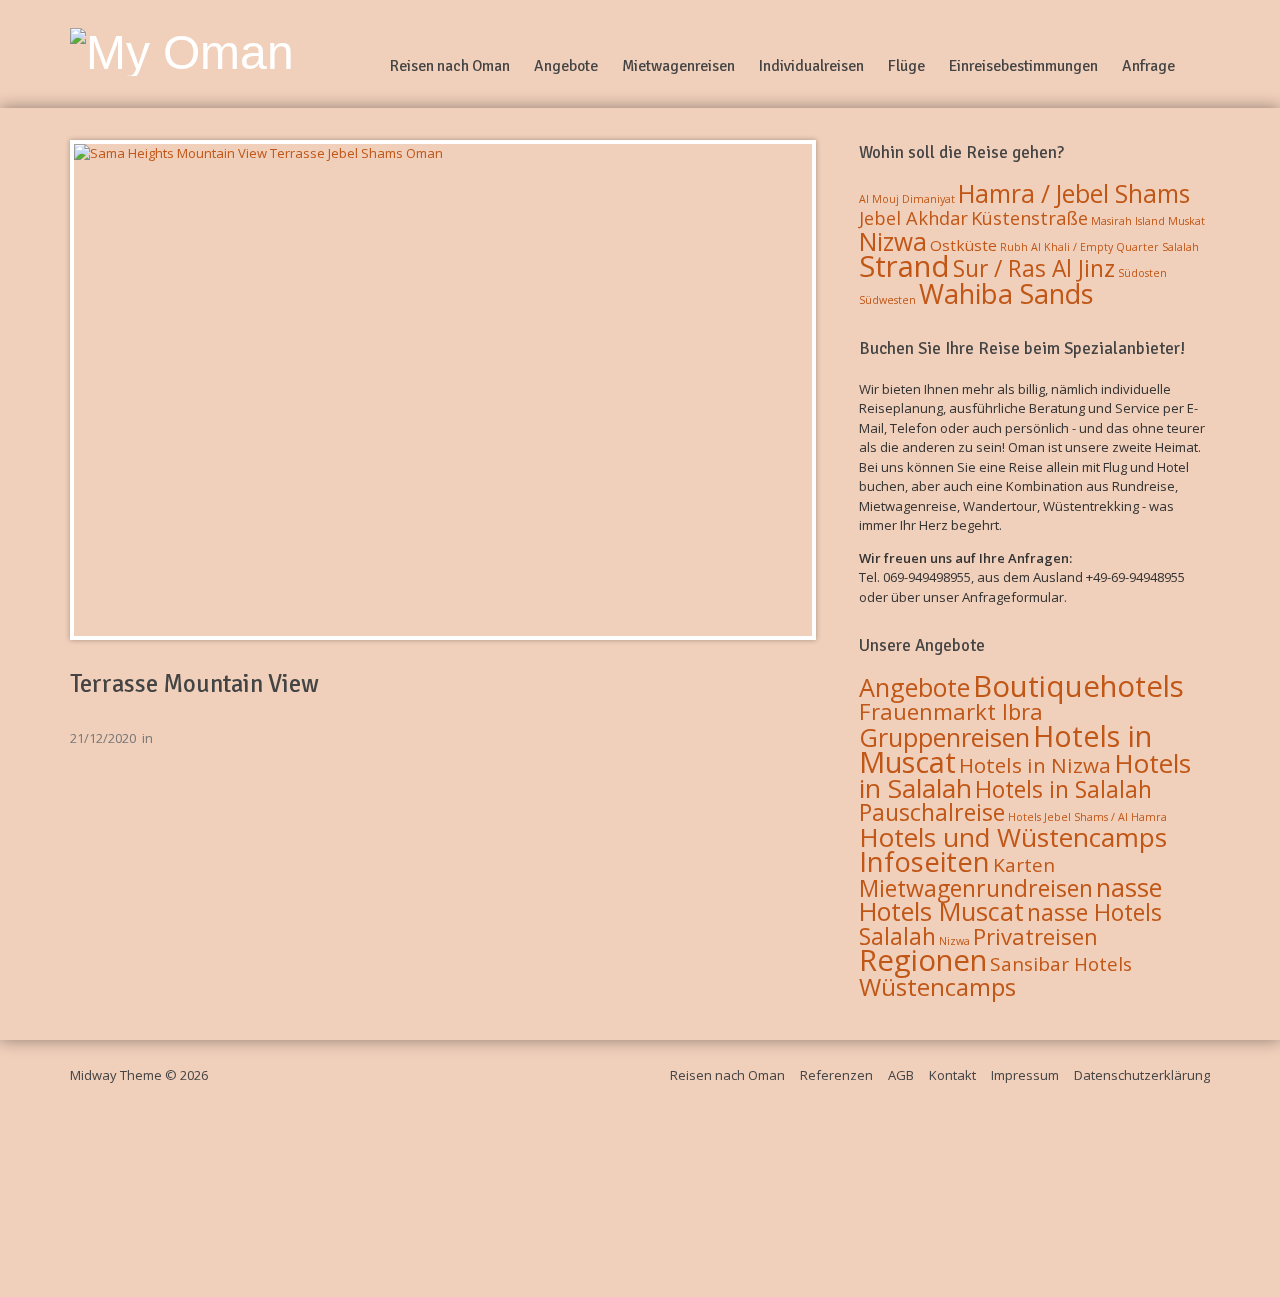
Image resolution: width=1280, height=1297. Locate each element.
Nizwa (893, 241)
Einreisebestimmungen (1023, 66)
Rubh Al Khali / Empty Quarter (1079, 247)
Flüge (906, 66)
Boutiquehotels (1078, 686)
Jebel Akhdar (913, 218)
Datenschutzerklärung (1142, 1075)
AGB (901, 1075)
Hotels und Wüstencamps (1013, 837)
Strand (904, 266)
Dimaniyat (928, 199)
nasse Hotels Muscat (1010, 899)
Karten (1024, 865)
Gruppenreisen (944, 737)
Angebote (566, 66)
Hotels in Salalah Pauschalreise (1005, 801)
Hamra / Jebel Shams (1074, 193)
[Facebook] (1202, 66)
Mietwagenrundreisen (976, 888)
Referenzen (836, 1075)
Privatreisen (1035, 936)
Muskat (1186, 221)
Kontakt (952, 1075)
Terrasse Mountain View (194, 684)
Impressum (1025, 1075)
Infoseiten (924, 861)
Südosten (1142, 273)
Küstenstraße (1029, 218)
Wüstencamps (937, 986)
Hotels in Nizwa (1035, 765)
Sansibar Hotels (1061, 964)
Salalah (1180, 247)
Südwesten (887, 300)
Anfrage (1148, 66)
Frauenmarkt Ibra (951, 711)
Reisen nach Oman (450, 66)
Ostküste (963, 245)
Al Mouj (879, 199)
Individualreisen (811, 66)
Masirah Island (1128, 221)
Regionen (923, 960)
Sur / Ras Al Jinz (1034, 268)
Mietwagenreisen (678, 66)
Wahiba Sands (1006, 293)
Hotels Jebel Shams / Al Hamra (1087, 817)
